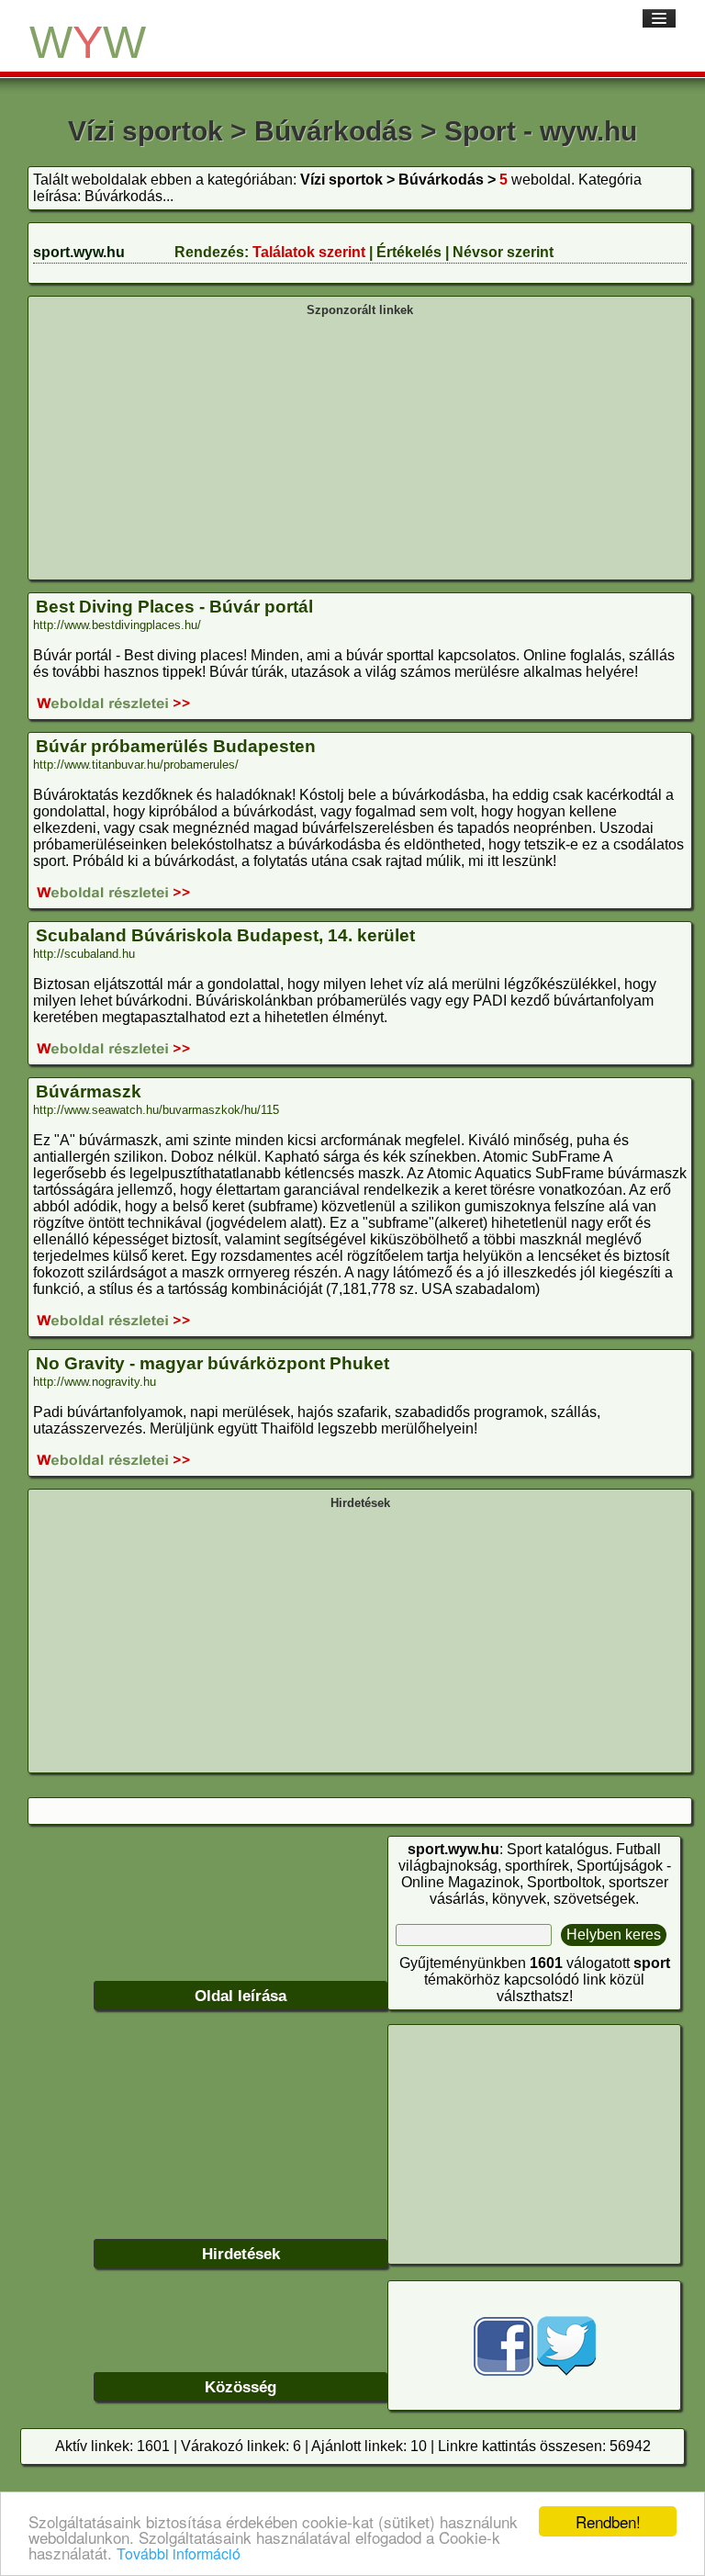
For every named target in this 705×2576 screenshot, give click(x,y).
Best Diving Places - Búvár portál (174, 607)
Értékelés (409, 252)
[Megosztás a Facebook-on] (504, 2371)
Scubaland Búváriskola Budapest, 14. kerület (225, 935)
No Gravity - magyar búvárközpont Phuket (213, 1363)
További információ (179, 2554)
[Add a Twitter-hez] (566, 2371)
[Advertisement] (360, 446)
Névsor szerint (503, 252)
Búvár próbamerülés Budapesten (176, 746)
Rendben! (608, 2521)
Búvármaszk (89, 1091)
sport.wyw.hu (79, 252)
